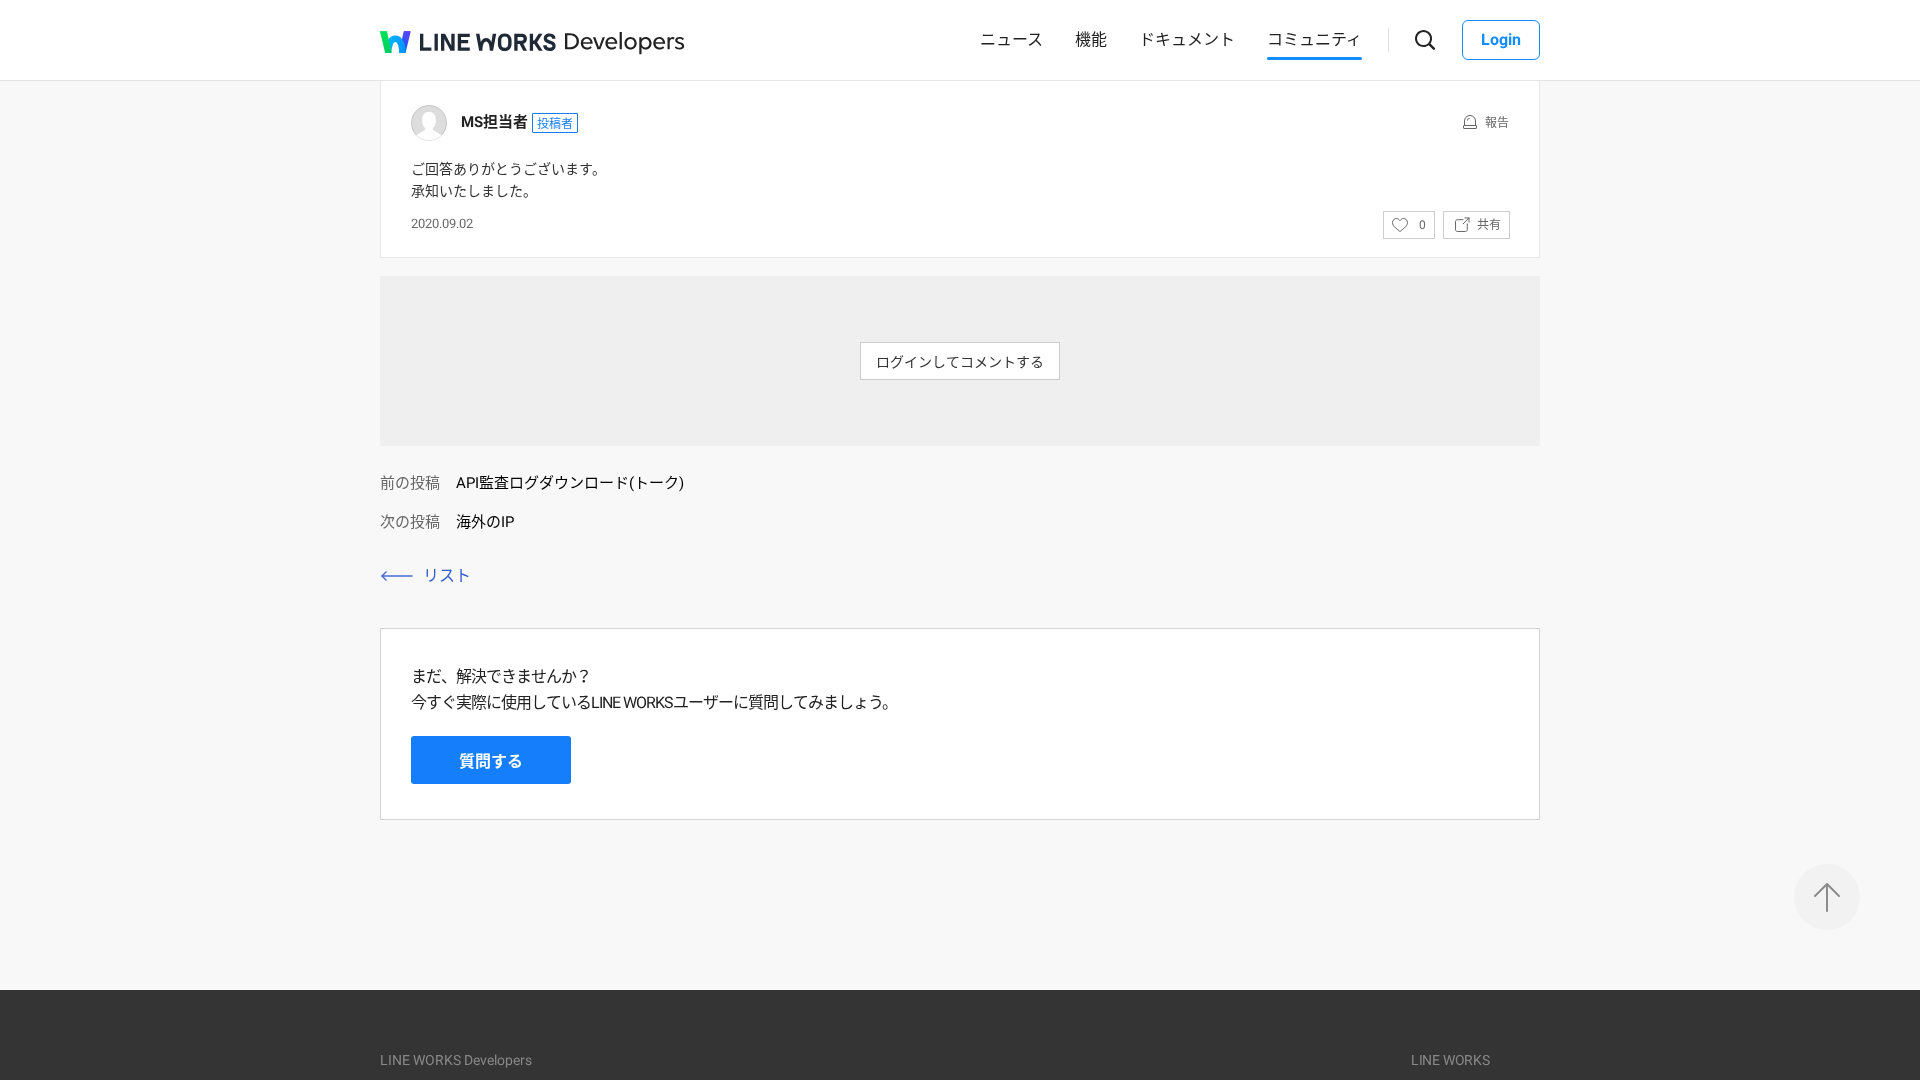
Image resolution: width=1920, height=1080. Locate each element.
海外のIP (485, 522)
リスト (447, 575)
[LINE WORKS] (468, 42)
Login (1501, 39)
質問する (491, 761)
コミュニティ (1314, 39)
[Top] (1827, 897)
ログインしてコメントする (960, 362)
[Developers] (625, 43)
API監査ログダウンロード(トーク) (570, 483)
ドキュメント (1187, 39)
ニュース (1011, 39)
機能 (1091, 39)
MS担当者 (494, 122)
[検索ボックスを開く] (1425, 40)
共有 (1489, 225)
